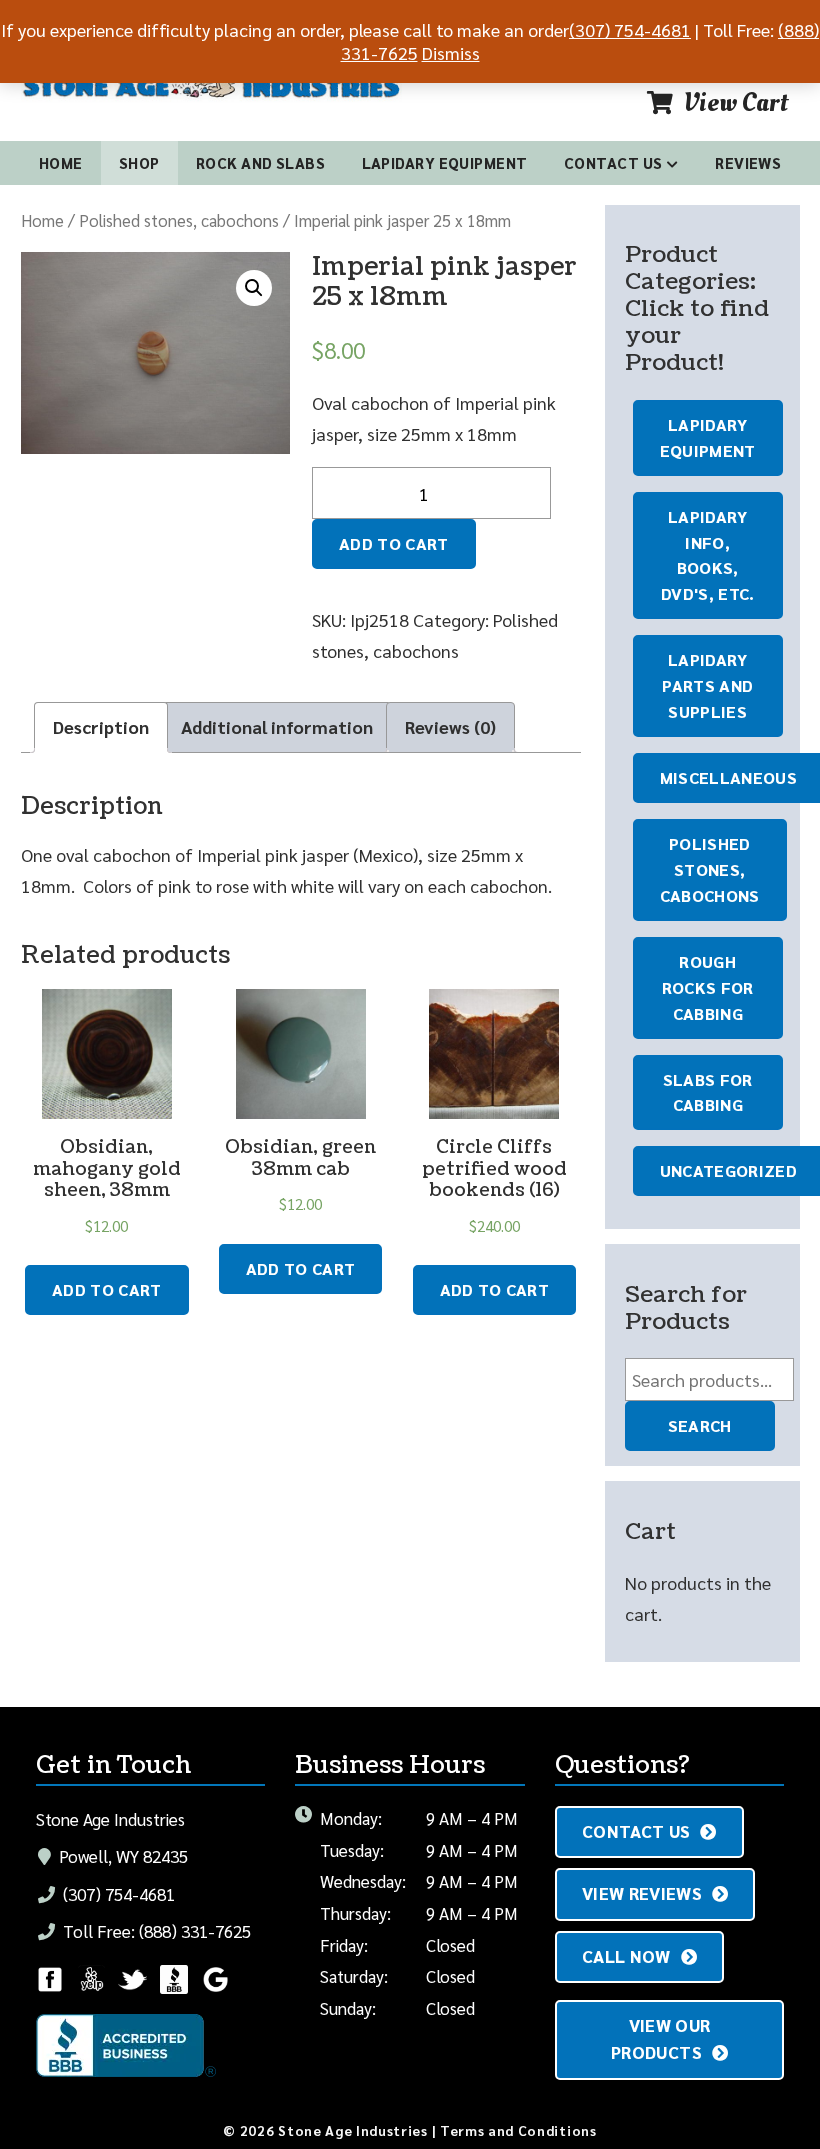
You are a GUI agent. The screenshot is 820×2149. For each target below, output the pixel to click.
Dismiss (451, 52)
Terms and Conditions (518, 2130)
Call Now (626, 1956)
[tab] (101, 727)
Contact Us (613, 162)
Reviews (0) (450, 726)
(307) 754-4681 (117, 1894)
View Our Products (660, 2038)
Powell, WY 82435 (121, 1856)
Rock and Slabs (260, 162)
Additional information (277, 726)
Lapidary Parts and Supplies (707, 685)
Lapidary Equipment (445, 162)
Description (101, 726)
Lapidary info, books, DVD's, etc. (708, 555)
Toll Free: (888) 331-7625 (155, 1931)
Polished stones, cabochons (179, 220)
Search (700, 1425)
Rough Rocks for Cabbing (708, 987)
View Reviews (642, 1893)
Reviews (748, 162)
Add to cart (394, 543)
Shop (139, 162)
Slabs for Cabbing (708, 1092)
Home (61, 162)
